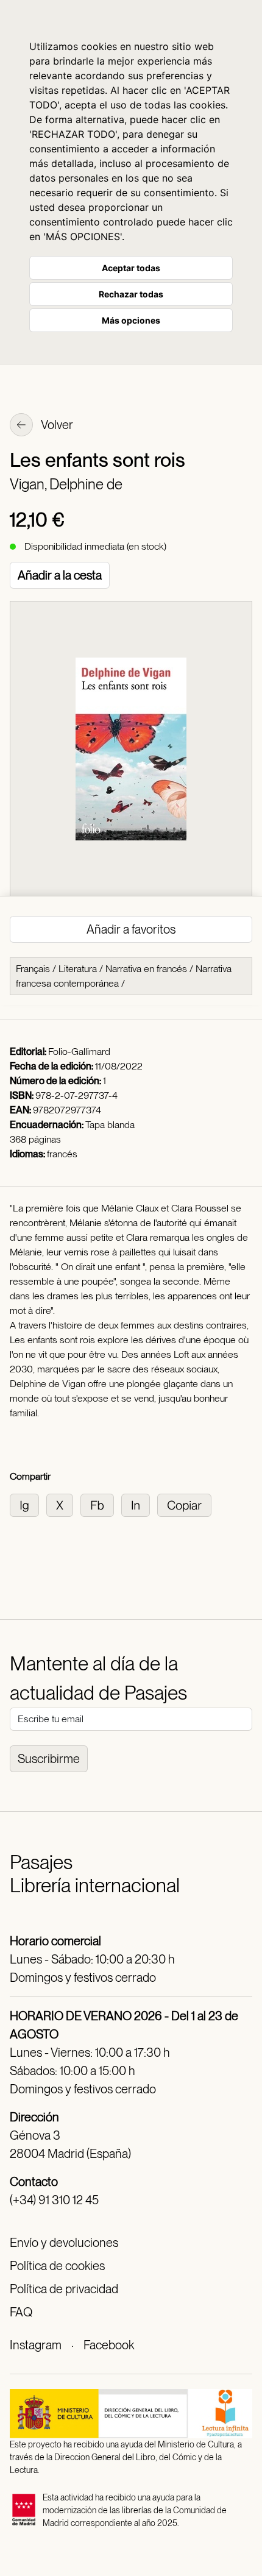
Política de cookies (57, 2266)
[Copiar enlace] (187, 1504)
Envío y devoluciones (64, 2243)
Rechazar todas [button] (131, 294)
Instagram (36, 2345)
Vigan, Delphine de (66, 484)
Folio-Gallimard (79, 1052)
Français (33, 969)
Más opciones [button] (131, 320)
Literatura (78, 969)
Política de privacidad (64, 2289)
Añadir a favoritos (131, 929)
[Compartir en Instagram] (28, 1504)
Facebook (109, 2345)
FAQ (21, 2312)
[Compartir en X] (63, 1504)
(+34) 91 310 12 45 (54, 2200)
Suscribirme (49, 1759)
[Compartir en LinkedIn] (139, 1504)
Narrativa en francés (146, 969)
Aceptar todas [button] (131, 268)
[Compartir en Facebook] (101, 1504)
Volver (56, 425)
